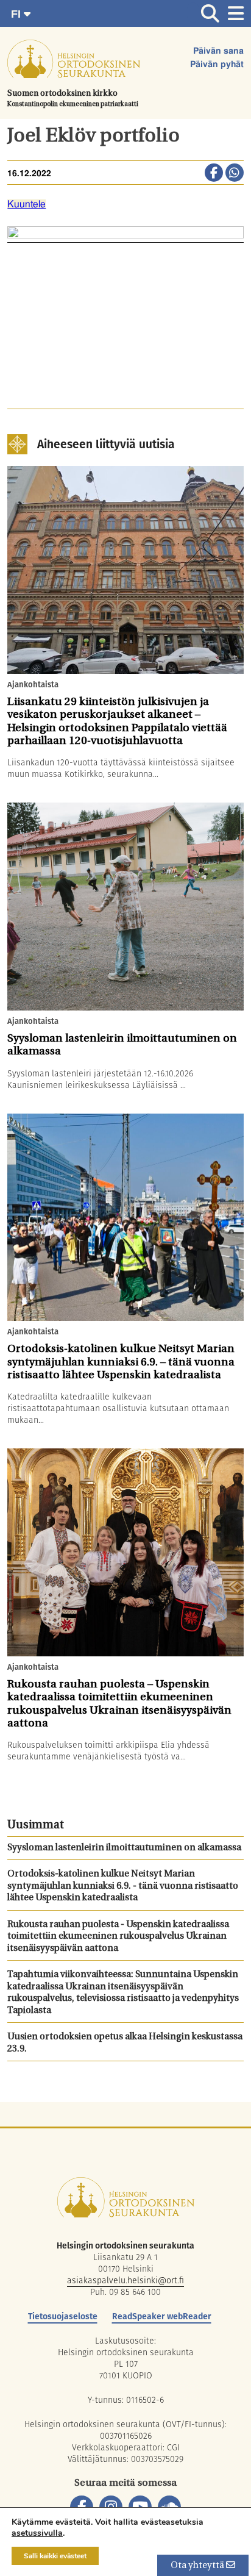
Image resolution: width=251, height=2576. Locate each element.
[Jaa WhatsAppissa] (235, 174)
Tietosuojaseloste (63, 2316)
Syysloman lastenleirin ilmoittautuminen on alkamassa (124, 1848)
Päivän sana (218, 51)
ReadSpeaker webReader (162, 2316)
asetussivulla (37, 2533)
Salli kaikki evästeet (55, 2556)
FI (17, 14)
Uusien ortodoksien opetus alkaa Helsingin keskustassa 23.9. (125, 2043)
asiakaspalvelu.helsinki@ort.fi (125, 2280)
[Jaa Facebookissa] (214, 174)
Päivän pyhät (217, 65)
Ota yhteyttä (198, 2566)
